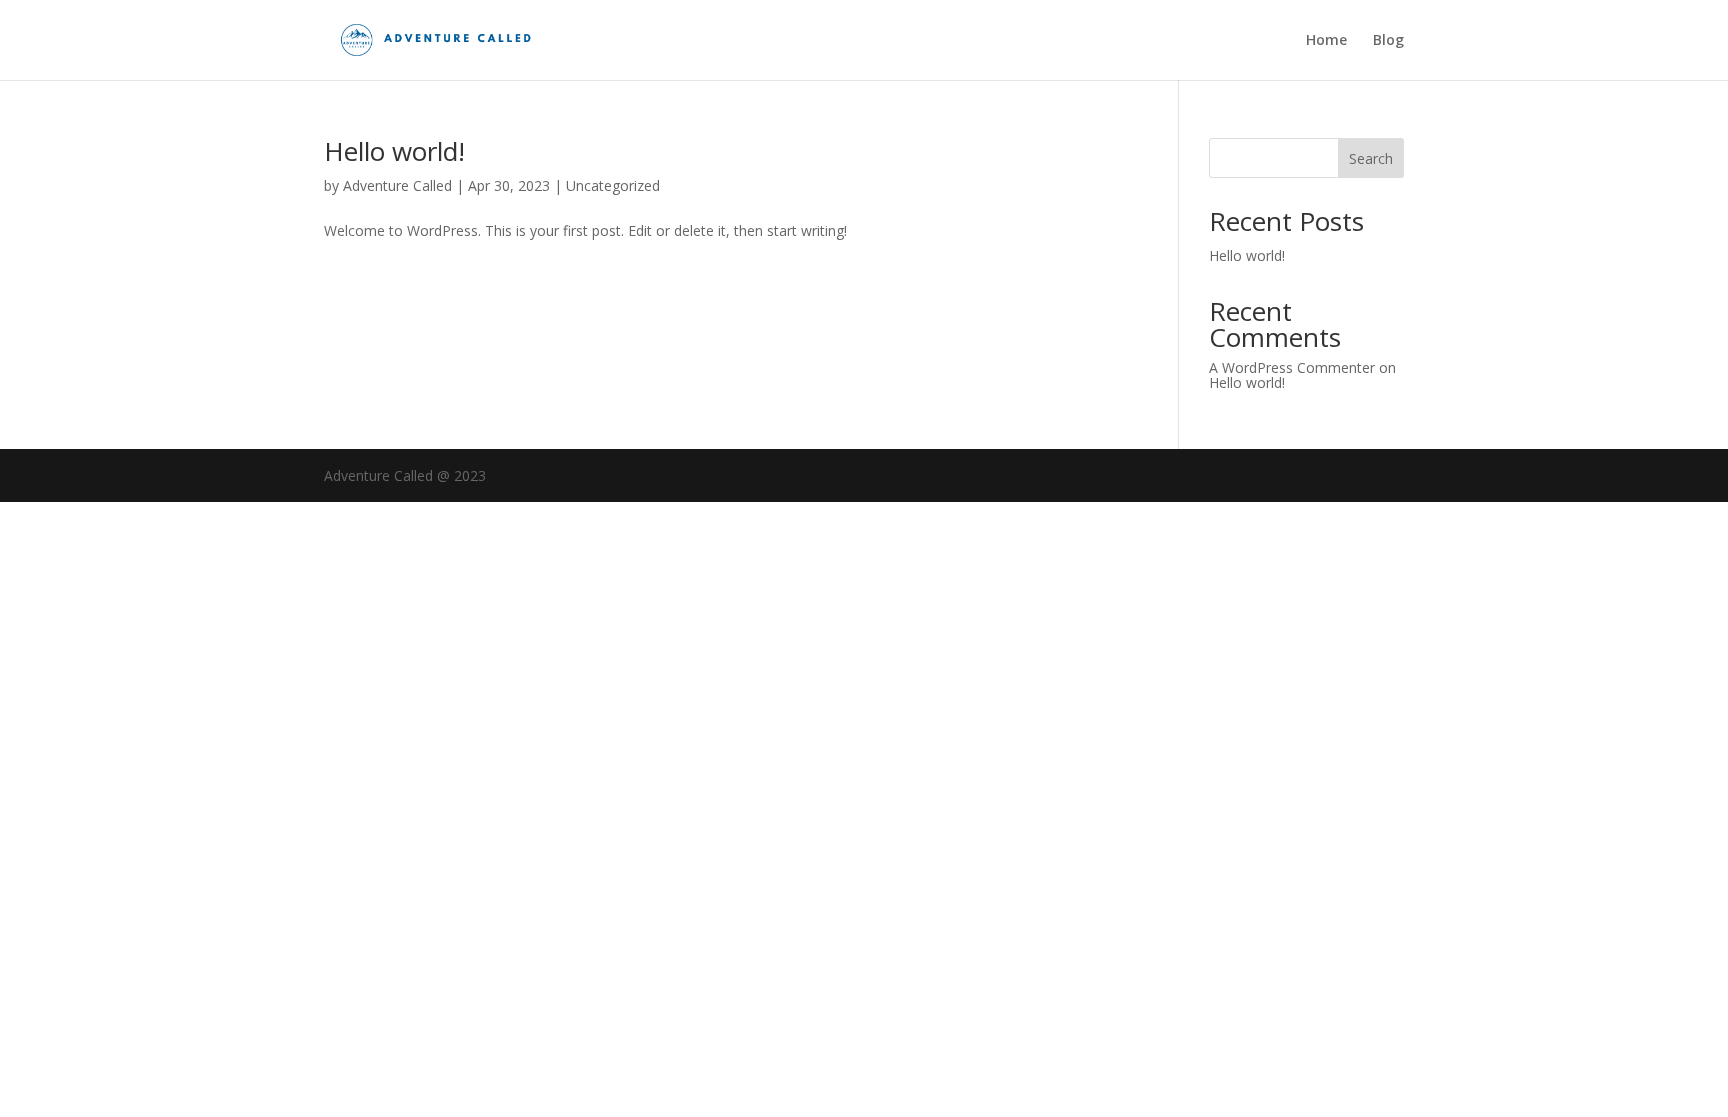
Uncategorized (613, 185)
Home (1326, 41)
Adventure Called (397, 185)
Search (1371, 158)
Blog (1388, 41)
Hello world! (394, 151)
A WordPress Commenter (1292, 367)
